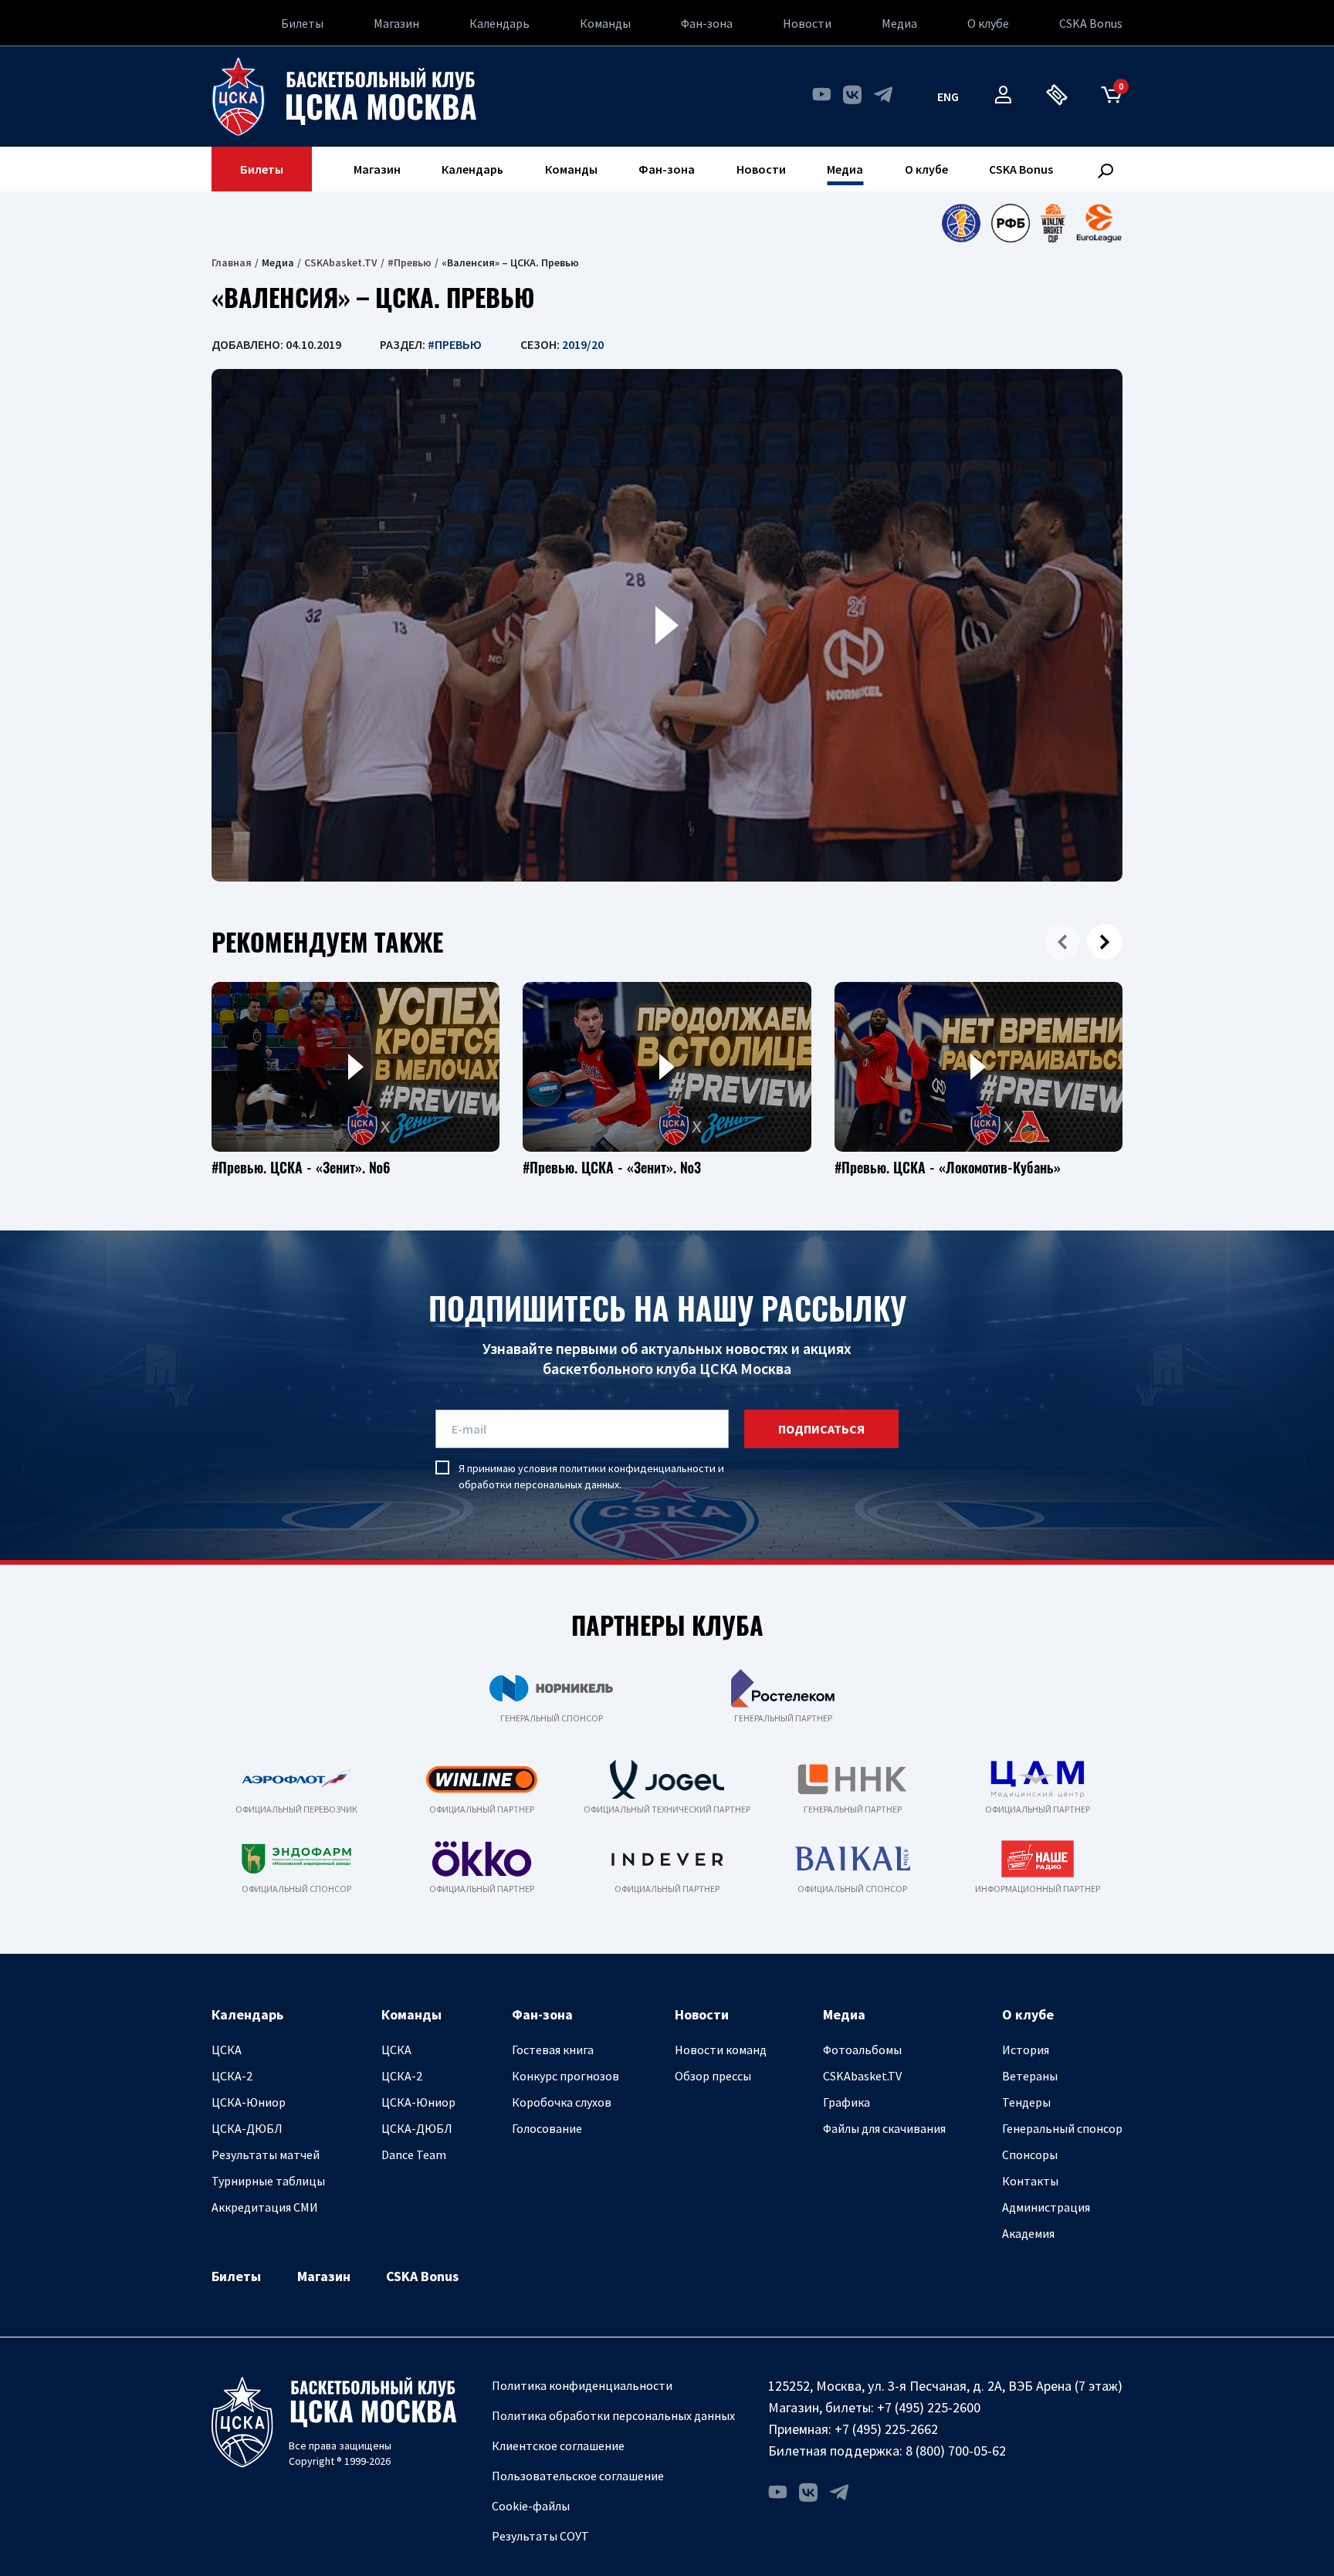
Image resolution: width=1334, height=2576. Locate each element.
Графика (846, 2102)
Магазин (396, 23)
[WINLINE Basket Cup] (1053, 223)
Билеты (302, 23)
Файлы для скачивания (884, 2128)
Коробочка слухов (562, 2102)
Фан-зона (707, 23)
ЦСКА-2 (232, 2076)
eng (948, 96)
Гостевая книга (553, 2050)
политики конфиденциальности (638, 1468)
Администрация (1046, 2207)
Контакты (1030, 2181)
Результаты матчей (266, 2155)
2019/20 (583, 344)
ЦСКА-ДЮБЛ (247, 2128)
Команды (605, 23)
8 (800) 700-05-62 (956, 2451)
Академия (1028, 2233)
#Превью (410, 262)
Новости (807, 23)
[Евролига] (1099, 223)
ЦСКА (227, 2050)
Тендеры (1026, 2102)
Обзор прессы (713, 2076)
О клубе (988, 23)
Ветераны (1030, 2076)
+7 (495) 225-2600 (929, 2407)
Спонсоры (1030, 2155)
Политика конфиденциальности (582, 2385)
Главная (232, 262)
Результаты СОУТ (540, 2536)
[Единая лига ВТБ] (961, 223)
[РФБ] (1011, 223)
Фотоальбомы (862, 2050)
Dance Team (414, 2155)
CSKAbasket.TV (341, 262)
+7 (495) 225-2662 (886, 2429)
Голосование (547, 2128)
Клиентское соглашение (558, 2446)
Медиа (899, 23)
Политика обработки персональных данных (613, 2415)
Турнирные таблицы (268, 2181)
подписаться (821, 1429)
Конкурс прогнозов (565, 2076)
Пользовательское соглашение (578, 2476)
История (1026, 2050)
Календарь (499, 23)
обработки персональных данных (539, 1484)
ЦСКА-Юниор (249, 2102)
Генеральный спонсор (1062, 2128)
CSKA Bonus (1091, 23)
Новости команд (721, 2050)
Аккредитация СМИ (265, 2207)
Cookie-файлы (531, 2506)
